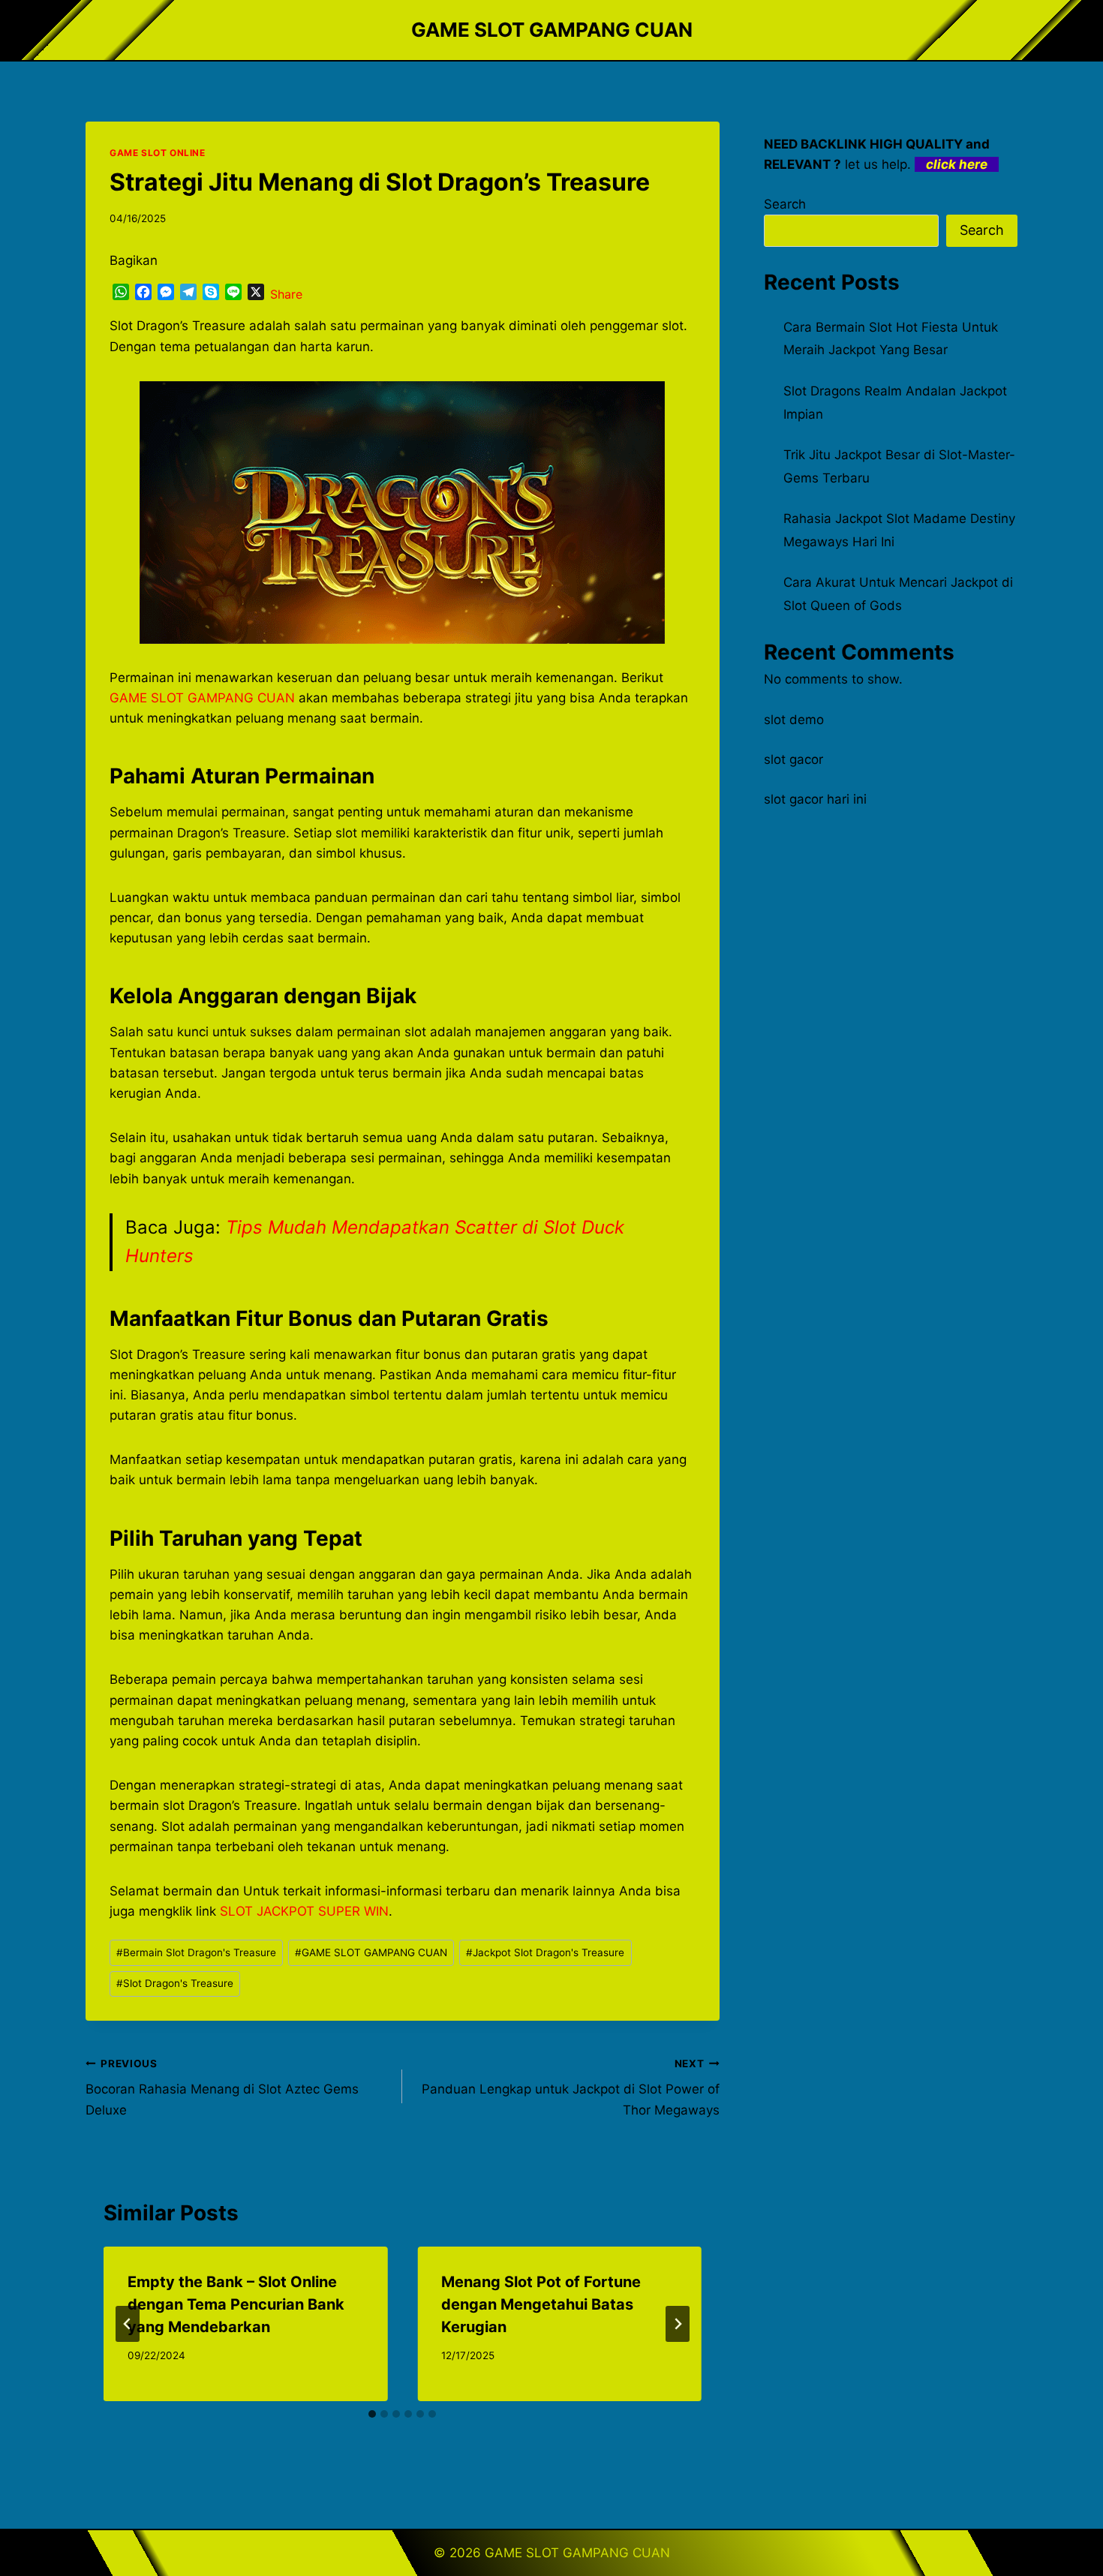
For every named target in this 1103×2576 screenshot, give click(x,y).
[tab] (372, 2414)
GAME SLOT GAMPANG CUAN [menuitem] (202, 698)
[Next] (678, 2324)
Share (286, 294)
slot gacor (793, 759)
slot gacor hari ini (815, 799)
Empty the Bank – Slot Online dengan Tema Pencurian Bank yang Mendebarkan (236, 2304)
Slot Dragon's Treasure (175, 1983)
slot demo (794, 720)
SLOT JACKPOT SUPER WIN (304, 1911)
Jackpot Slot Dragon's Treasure (545, 1952)
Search (785, 204)
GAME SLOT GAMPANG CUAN (371, 1952)
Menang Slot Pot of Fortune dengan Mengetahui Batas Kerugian (541, 2304)
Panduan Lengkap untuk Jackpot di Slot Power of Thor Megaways (570, 2088)
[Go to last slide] (128, 2324)
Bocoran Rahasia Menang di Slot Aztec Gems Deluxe (222, 2088)
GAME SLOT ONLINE (158, 153)
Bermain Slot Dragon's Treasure (196, 1952)
